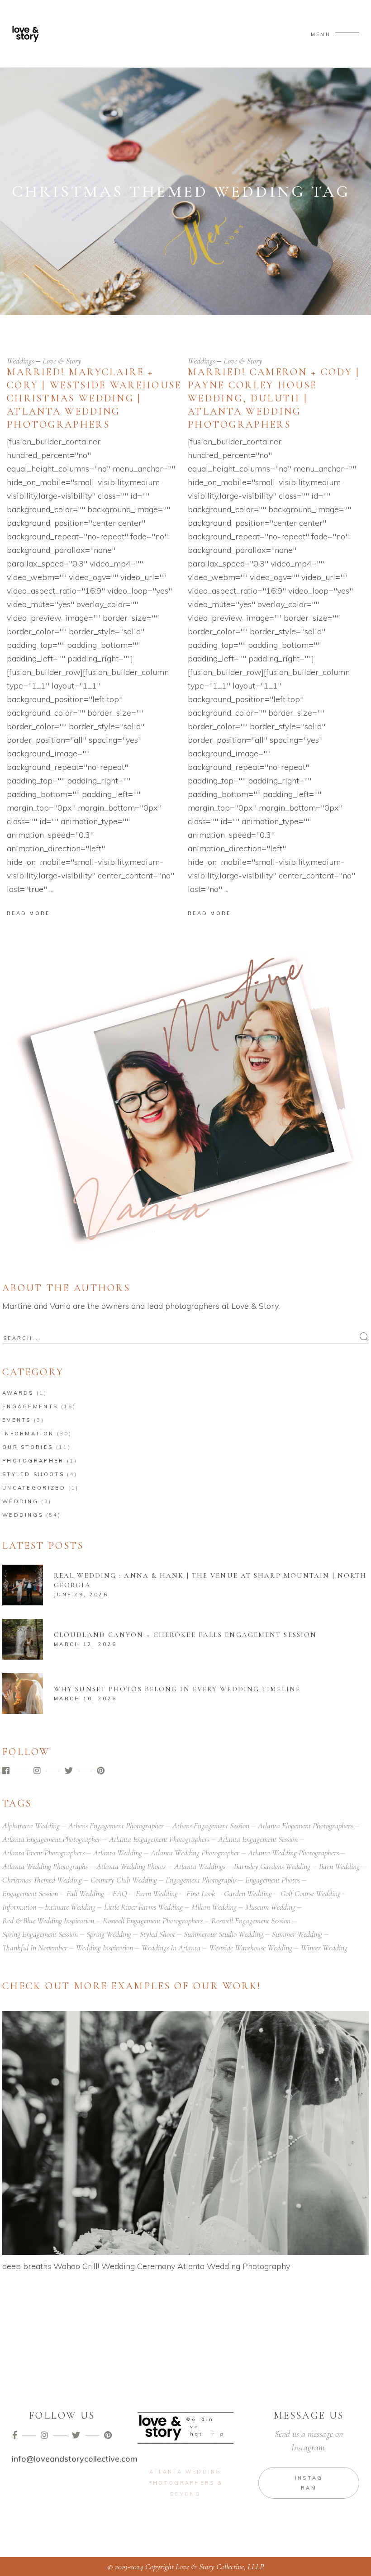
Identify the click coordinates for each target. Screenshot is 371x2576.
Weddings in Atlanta (171, 1948)
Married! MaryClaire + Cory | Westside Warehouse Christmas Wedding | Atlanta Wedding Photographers (94, 398)
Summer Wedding (297, 1934)
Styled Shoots (33, 1474)
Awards (18, 1393)
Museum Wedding (270, 1907)
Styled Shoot (157, 1934)
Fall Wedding (85, 1893)
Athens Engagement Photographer (116, 1826)
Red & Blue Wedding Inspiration (48, 1920)
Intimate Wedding (70, 1907)
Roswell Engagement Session (251, 1920)
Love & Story (62, 361)
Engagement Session (30, 1893)
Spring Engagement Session (40, 1934)
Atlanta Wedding (118, 1853)
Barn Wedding (339, 1866)
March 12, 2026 (85, 1644)
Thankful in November (35, 1948)
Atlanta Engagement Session (258, 1839)
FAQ (120, 1893)
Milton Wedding (214, 1907)
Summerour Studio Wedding (224, 1934)
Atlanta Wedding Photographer (195, 1853)
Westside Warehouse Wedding (251, 1948)
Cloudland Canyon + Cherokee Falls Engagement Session (185, 1635)
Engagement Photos (273, 1880)
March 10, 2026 (85, 1698)
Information (28, 1434)
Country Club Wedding (124, 1880)
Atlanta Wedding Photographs (45, 1866)
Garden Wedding (248, 1893)
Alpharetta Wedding (31, 1826)
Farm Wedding (157, 1893)
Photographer (33, 1461)
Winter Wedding (324, 1948)
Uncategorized (34, 1488)
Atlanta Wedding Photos (131, 1866)
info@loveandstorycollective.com (75, 2459)
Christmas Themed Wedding (42, 1880)
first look (201, 1893)
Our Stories (28, 1447)
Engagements (30, 1406)
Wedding (20, 1501)
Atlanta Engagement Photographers (159, 1839)
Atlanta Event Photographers (43, 1853)
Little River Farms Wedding (143, 1907)
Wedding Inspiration (105, 1948)
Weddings (20, 361)
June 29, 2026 (81, 1595)
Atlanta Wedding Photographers (293, 1853)
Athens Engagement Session (211, 1826)
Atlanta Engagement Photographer (51, 1839)
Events (17, 1420)
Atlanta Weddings (200, 1866)
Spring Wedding (109, 1934)
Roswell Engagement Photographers (153, 1920)
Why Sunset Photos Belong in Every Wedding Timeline (177, 1689)
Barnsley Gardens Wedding (272, 1866)
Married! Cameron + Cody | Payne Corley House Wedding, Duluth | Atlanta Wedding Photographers (274, 398)
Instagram (309, 2483)
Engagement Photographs (201, 1880)
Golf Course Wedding (311, 1893)
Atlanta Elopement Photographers (305, 1826)
